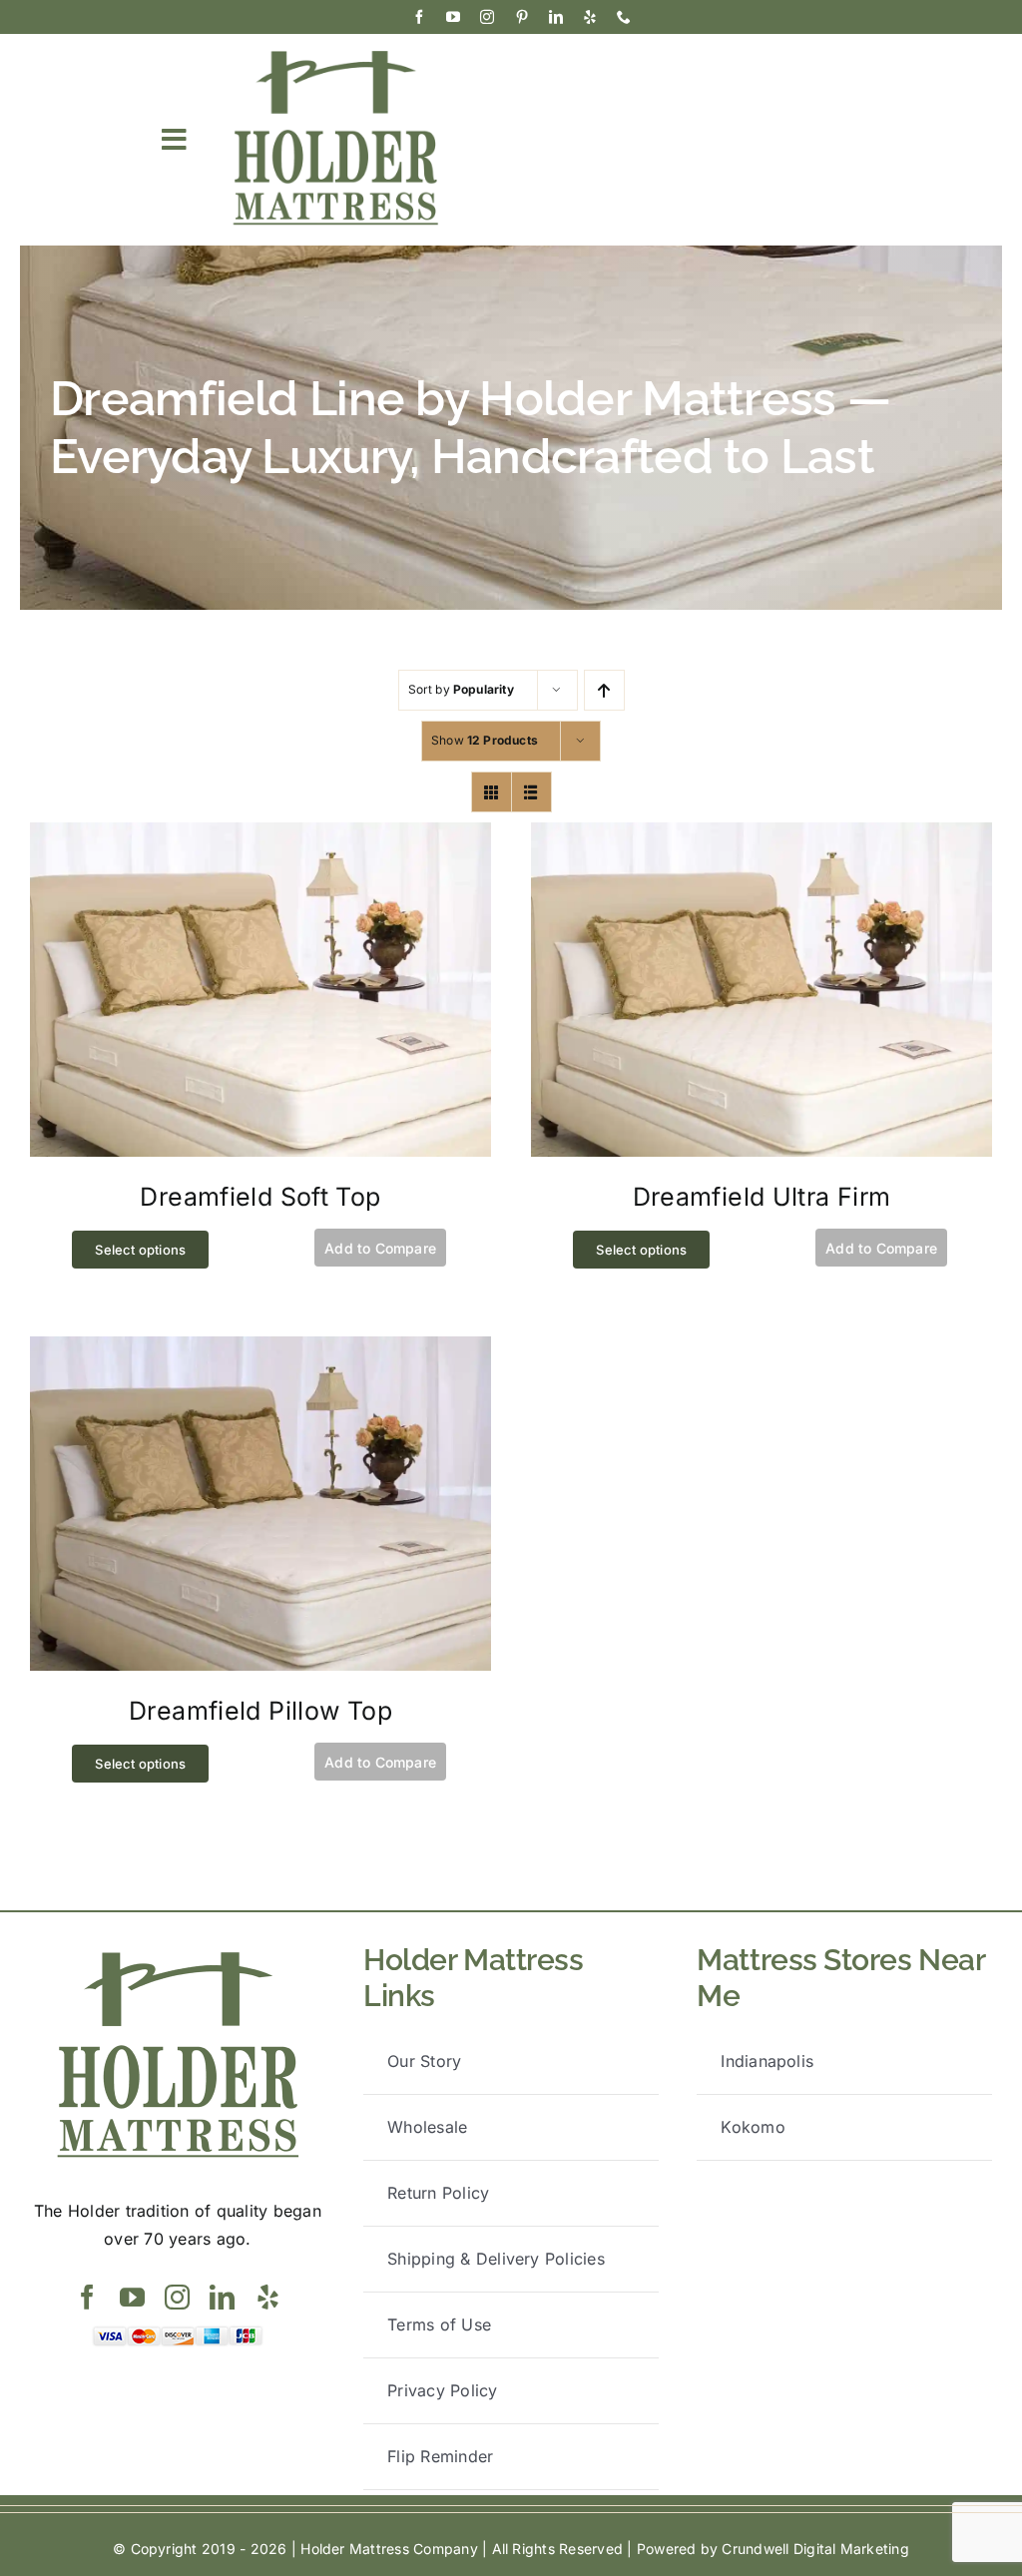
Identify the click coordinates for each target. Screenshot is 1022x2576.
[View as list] (531, 792)
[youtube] (453, 17)
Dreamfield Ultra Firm (762, 1197)
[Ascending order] (604, 690)
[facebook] (419, 17)
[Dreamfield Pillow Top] (260, 1349)
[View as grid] (492, 792)
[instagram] (487, 17)
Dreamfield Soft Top (260, 1197)
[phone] (624, 17)
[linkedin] (556, 17)
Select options (140, 1250)
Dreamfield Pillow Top (260, 1711)
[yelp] (590, 17)
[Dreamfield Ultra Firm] (762, 835)
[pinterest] (522, 17)
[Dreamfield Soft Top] (260, 835)
